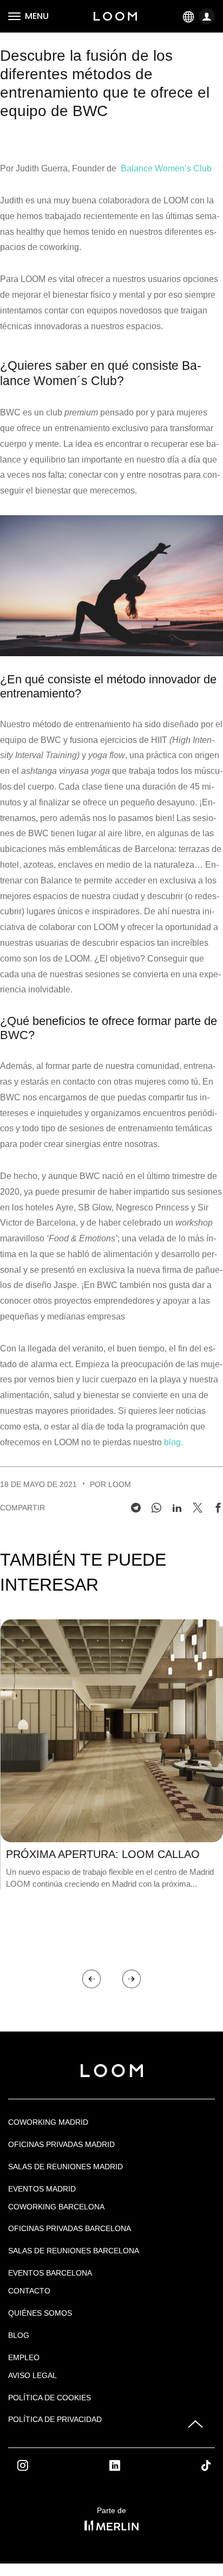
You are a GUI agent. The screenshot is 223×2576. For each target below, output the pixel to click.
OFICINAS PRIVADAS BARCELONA (70, 2228)
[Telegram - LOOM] (136, 1508)
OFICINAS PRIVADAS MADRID (61, 2144)
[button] (91, 1979)
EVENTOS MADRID (42, 2189)
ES (189, 16)
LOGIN (208, 17)
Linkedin (127, 2465)
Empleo (24, 2357)
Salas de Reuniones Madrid (65, 2167)
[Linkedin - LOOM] (177, 1508)
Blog (19, 2335)
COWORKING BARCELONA (56, 2207)
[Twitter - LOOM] (198, 1508)
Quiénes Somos (40, 2313)
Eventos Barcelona (50, 2273)
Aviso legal (32, 2375)
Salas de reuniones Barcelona (74, 2251)
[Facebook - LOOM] (218, 1508)
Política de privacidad (55, 2419)
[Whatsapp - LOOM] (156, 1508)
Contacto (29, 2291)
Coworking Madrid (48, 2122)
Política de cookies (50, 2398)
